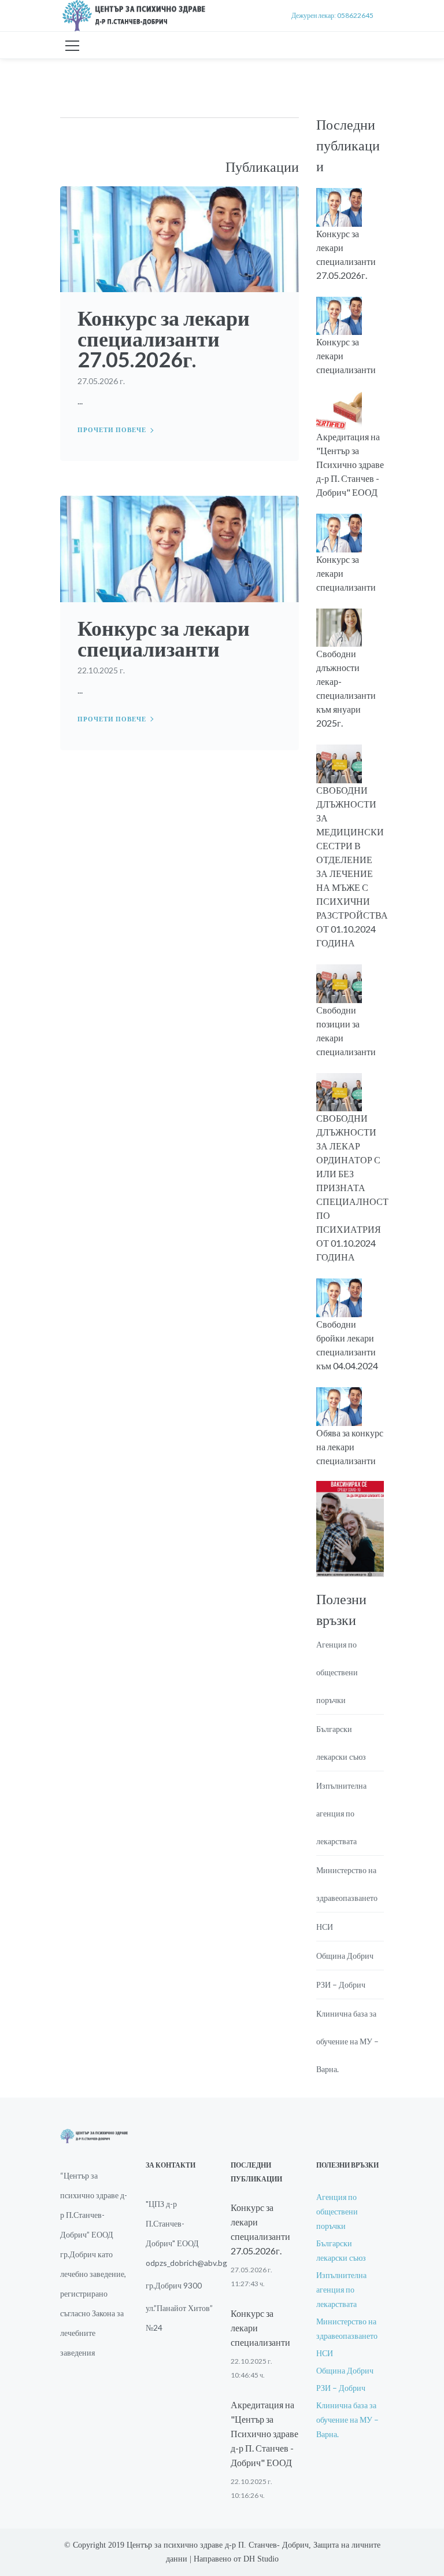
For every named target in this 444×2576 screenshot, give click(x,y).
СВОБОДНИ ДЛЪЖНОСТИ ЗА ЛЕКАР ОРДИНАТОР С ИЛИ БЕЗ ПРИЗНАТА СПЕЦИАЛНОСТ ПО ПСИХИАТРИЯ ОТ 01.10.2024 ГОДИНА (352, 1187)
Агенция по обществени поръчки (337, 1672)
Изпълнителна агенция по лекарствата (341, 1813)
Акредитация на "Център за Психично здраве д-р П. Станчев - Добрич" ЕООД (350, 464)
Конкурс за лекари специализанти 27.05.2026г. (164, 338)
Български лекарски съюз (341, 1743)
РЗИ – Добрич (341, 1984)
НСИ (325, 1927)
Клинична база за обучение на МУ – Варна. (347, 2041)
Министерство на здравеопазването (347, 1884)
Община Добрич (345, 1956)
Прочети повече (112, 430)
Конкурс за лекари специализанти (164, 638)
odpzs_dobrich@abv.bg (186, 2263)
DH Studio (261, 2559)
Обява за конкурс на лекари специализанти (350, 1447)
